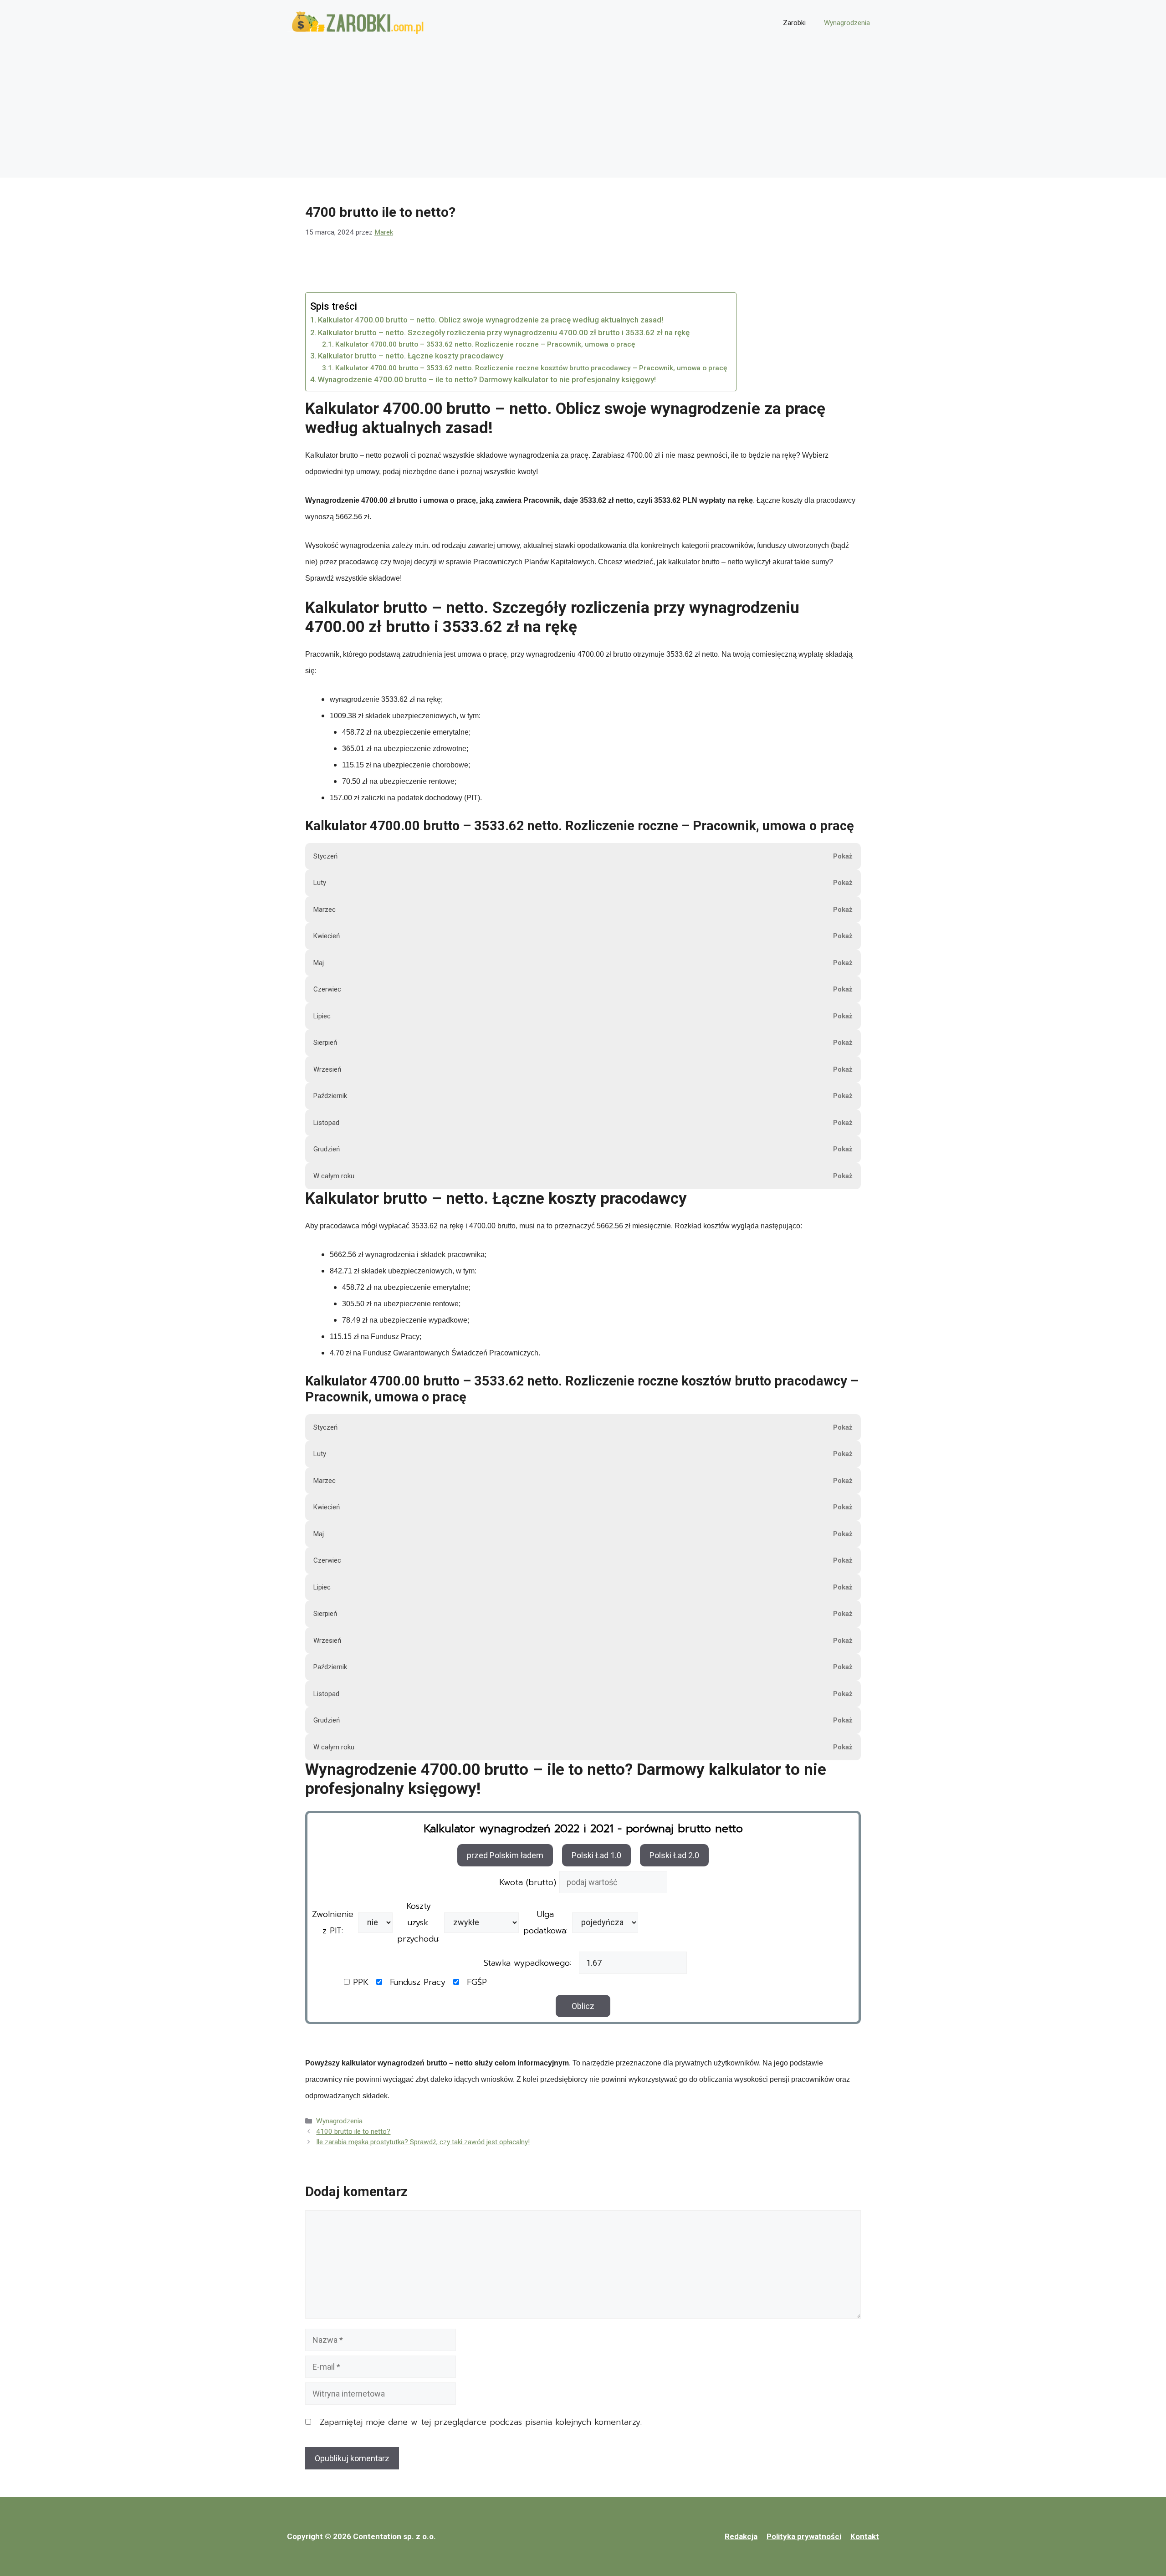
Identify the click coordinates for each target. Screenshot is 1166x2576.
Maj (319, 963)
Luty (320, 883)
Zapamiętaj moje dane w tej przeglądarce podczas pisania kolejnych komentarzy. (481, 2422)
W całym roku (334, 1176)
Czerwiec (327, 989)
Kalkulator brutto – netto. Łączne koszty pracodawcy (411, 356)
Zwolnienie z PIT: (333, 1922)
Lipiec (322, 1016)
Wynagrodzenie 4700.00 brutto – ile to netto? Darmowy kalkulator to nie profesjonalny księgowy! (487, 379)
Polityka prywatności (804, 2536)
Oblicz (583, 2006)
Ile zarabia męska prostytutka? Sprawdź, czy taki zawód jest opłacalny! (423, 2142)
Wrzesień (327, 1069)
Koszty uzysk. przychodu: (418, 1922)
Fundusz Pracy (418, 1982)
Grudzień (327, 1149)
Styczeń (325, 856)
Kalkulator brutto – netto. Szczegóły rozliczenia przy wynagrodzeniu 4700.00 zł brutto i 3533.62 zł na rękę (504, 332)
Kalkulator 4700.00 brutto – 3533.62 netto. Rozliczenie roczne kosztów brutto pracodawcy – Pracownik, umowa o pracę (531, 368)
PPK (361, 1982)
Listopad (326, 1123)
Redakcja (741, 2536)
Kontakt (865, 2536)
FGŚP (477, 1982)
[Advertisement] (583, 114)
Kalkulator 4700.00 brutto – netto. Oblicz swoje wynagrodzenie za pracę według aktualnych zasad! (491, 320)
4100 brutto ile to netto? (353, 2131)
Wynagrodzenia (847, 23)
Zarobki (794, 23)
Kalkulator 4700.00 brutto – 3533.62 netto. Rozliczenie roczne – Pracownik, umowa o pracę (485, 344)
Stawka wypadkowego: (527, 1963)
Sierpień (325, 1043)
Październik (330, 1096)
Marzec (325, 910)
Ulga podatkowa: (545, 1922)
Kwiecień (327, 936)
